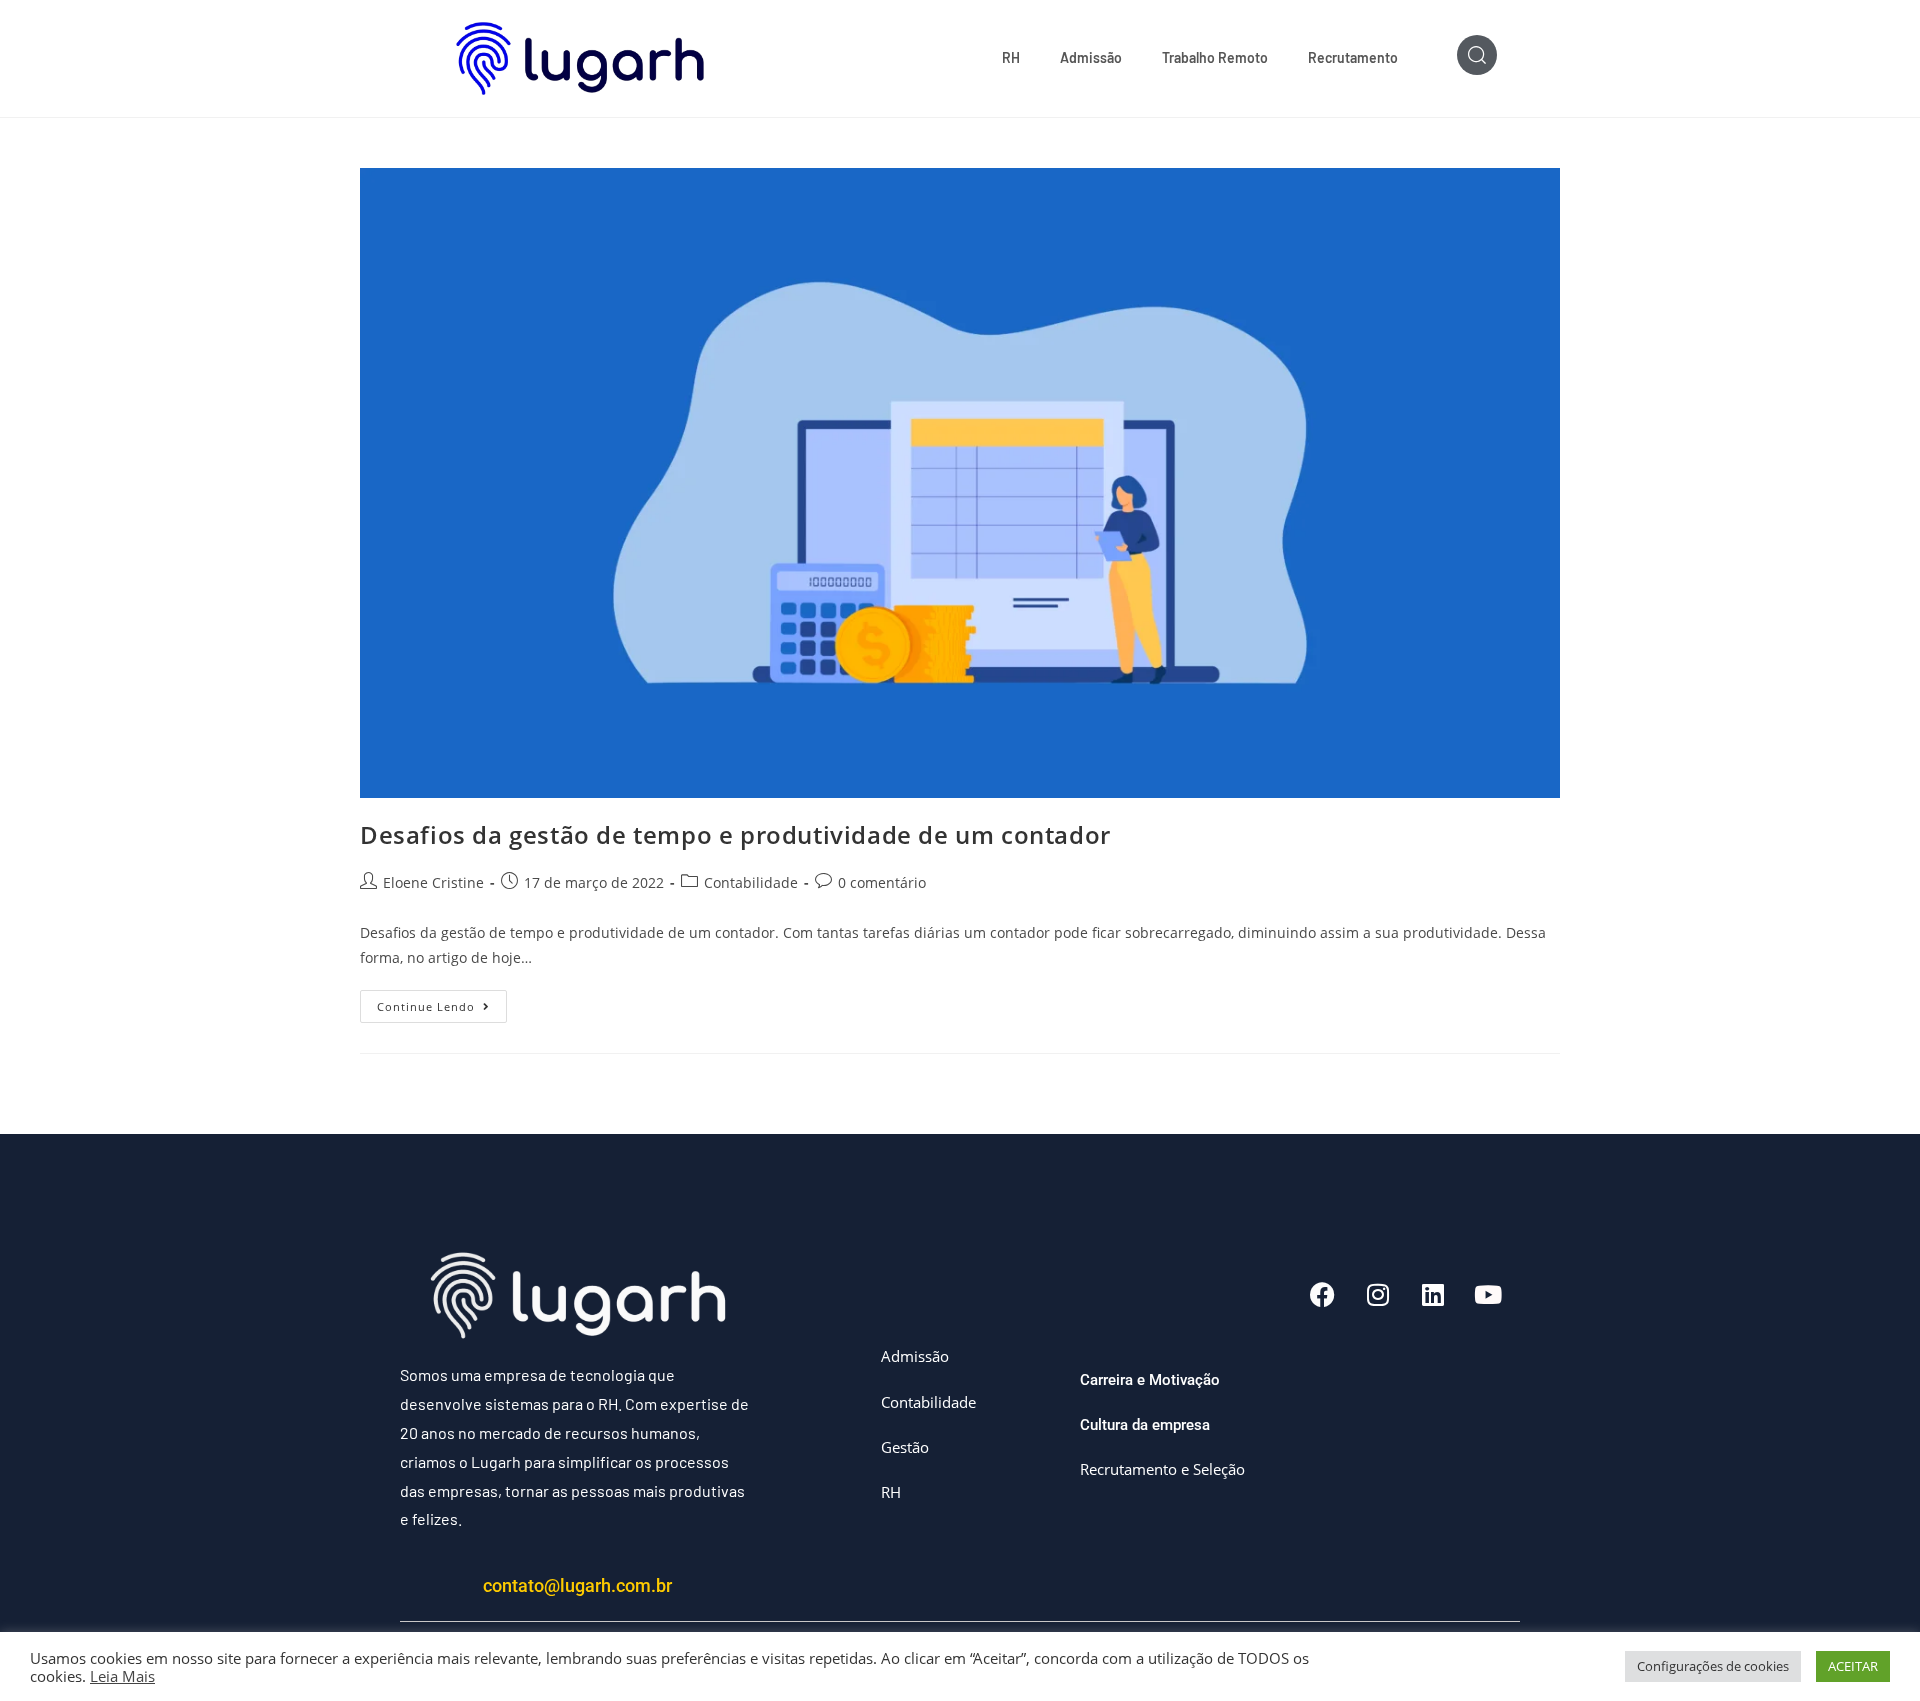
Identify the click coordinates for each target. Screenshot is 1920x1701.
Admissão (1091, 57)
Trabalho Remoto (1215, 57)
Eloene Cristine (433, 882)
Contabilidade (751, 882)
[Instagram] (1378, 1295)
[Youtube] (1488, 1295)
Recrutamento (1353, 57)
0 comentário (882, 882)
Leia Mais (122, 1676)
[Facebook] (1323, 1295)
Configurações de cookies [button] (1713, 1666)
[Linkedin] (1433, 1295)
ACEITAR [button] (1853, 1666)
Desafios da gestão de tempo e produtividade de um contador (735, 834)
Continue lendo (442, 1002)
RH (1011, 57)
